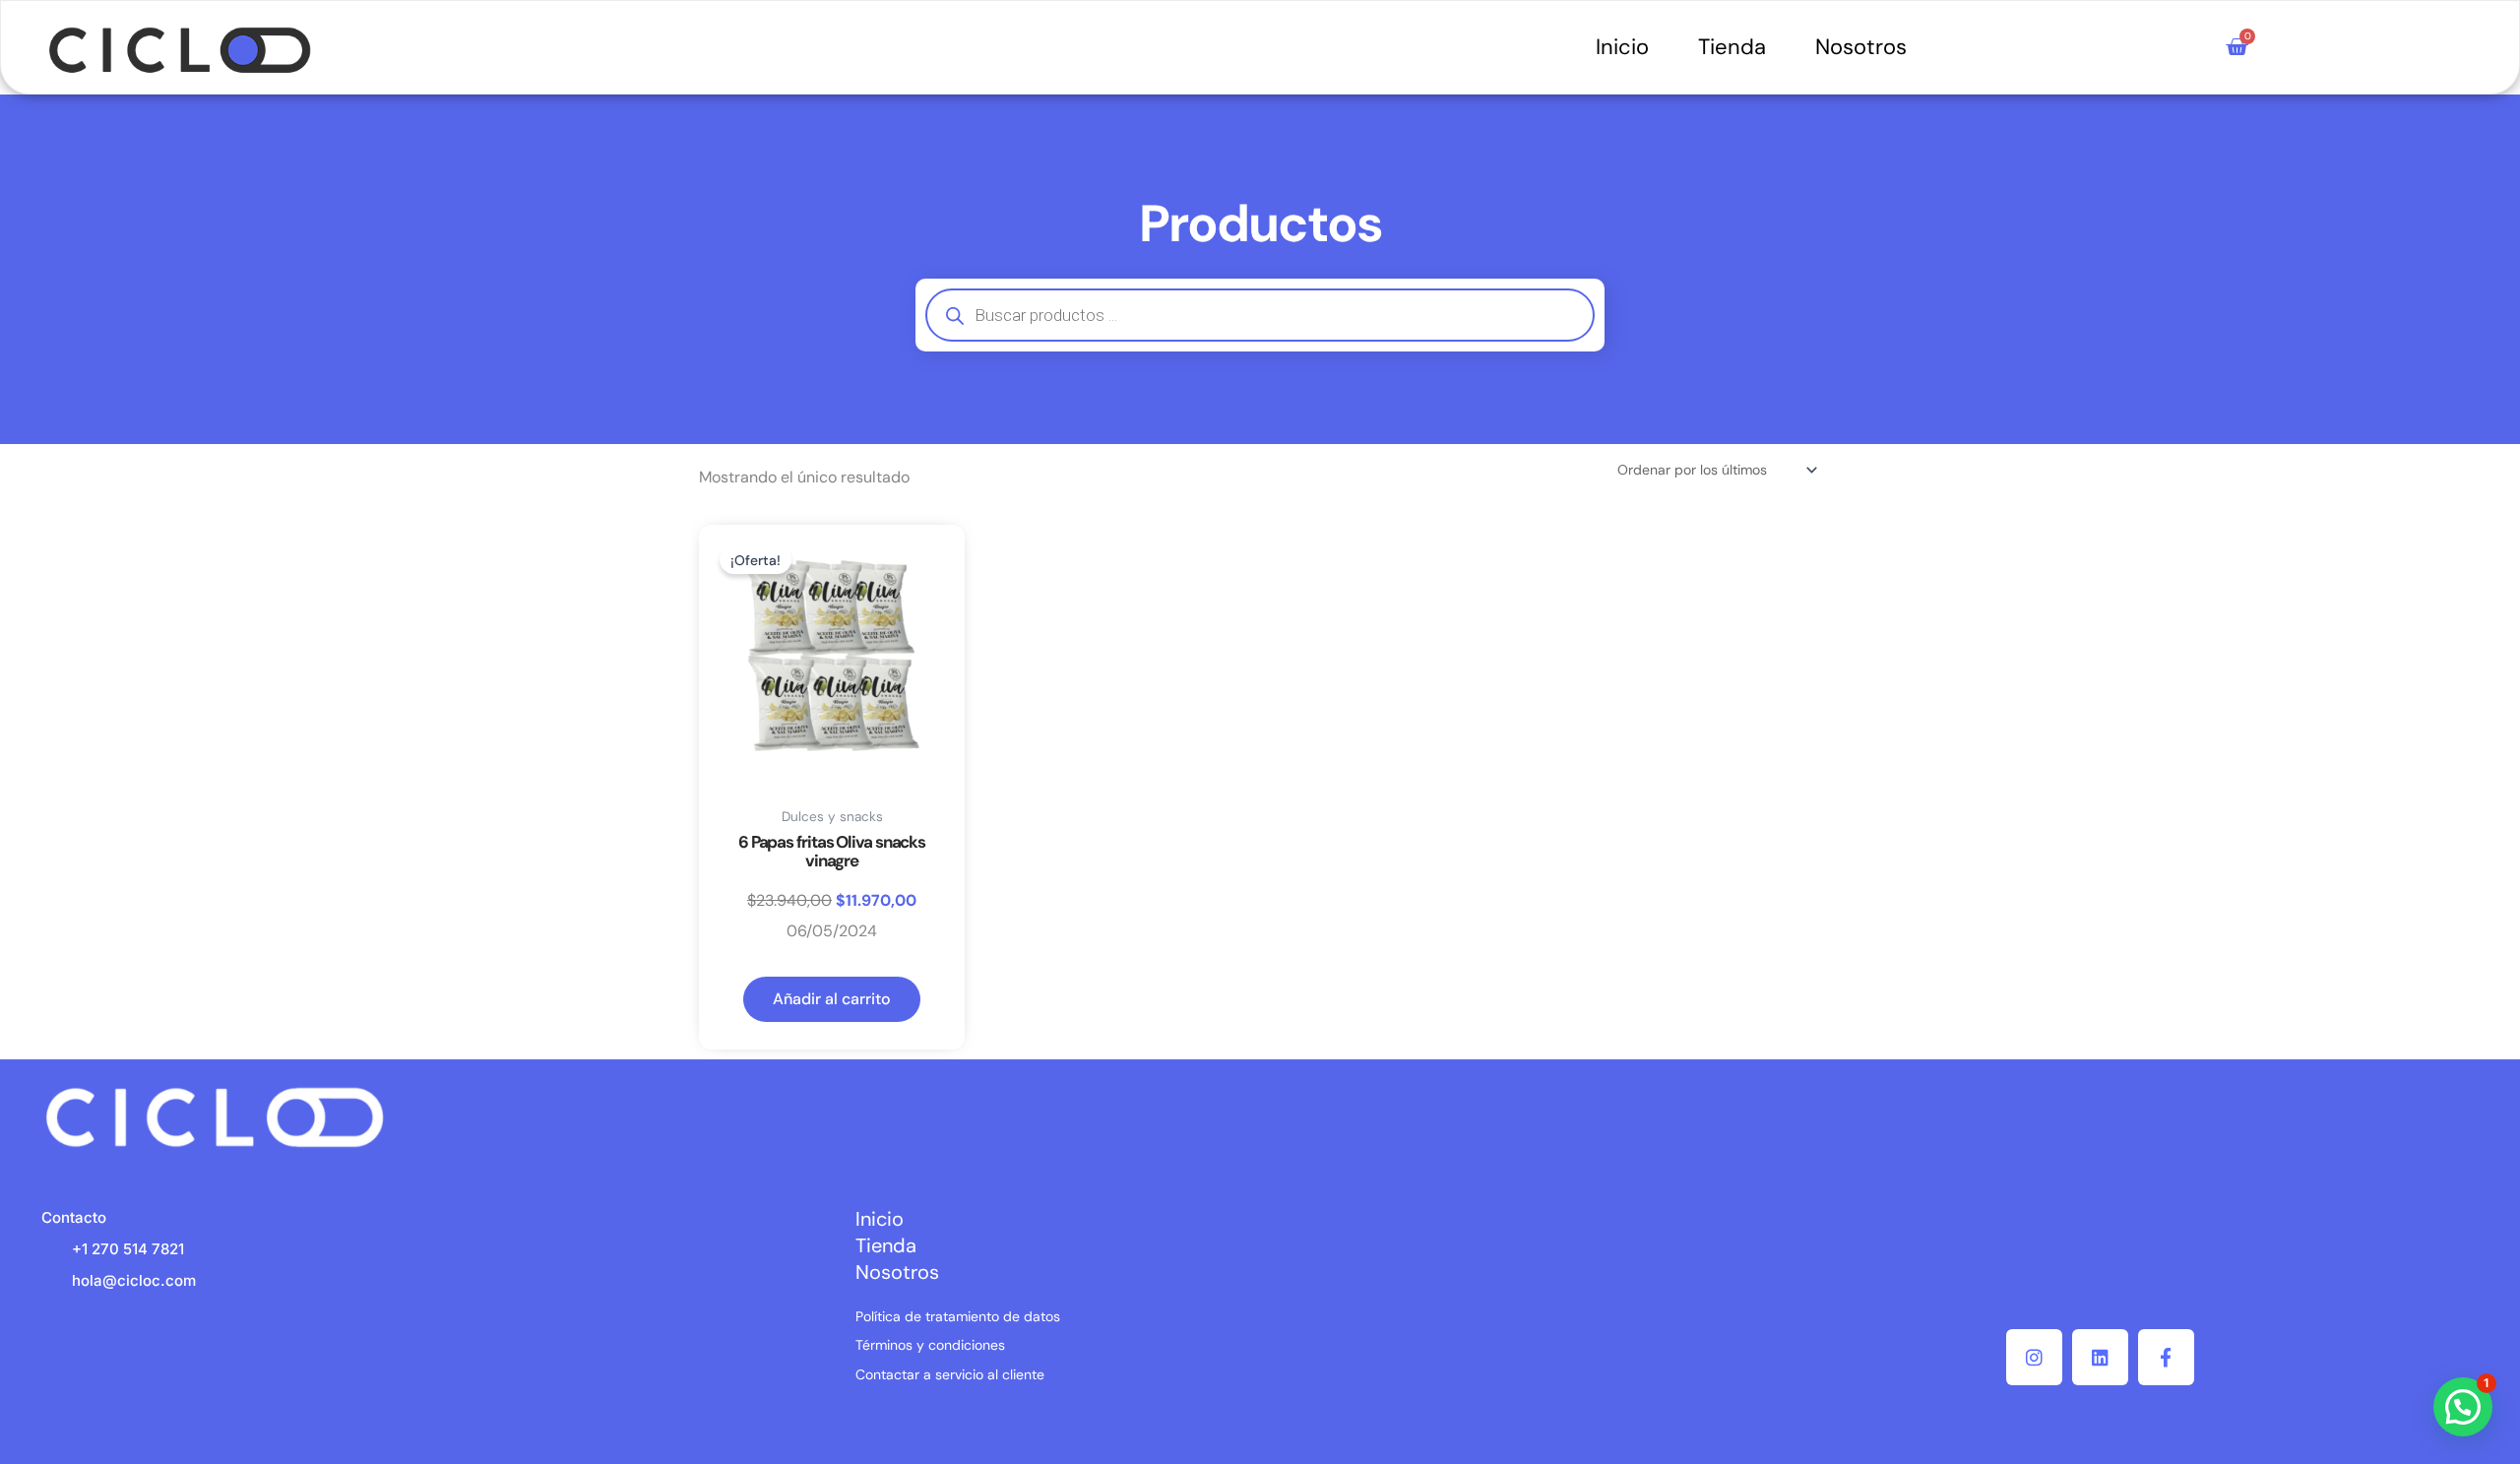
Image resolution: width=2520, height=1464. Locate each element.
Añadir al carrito (832, 999)
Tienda (1732, 47)
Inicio (1622, 47)
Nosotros (1861, 47)
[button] (2463, 1407)
